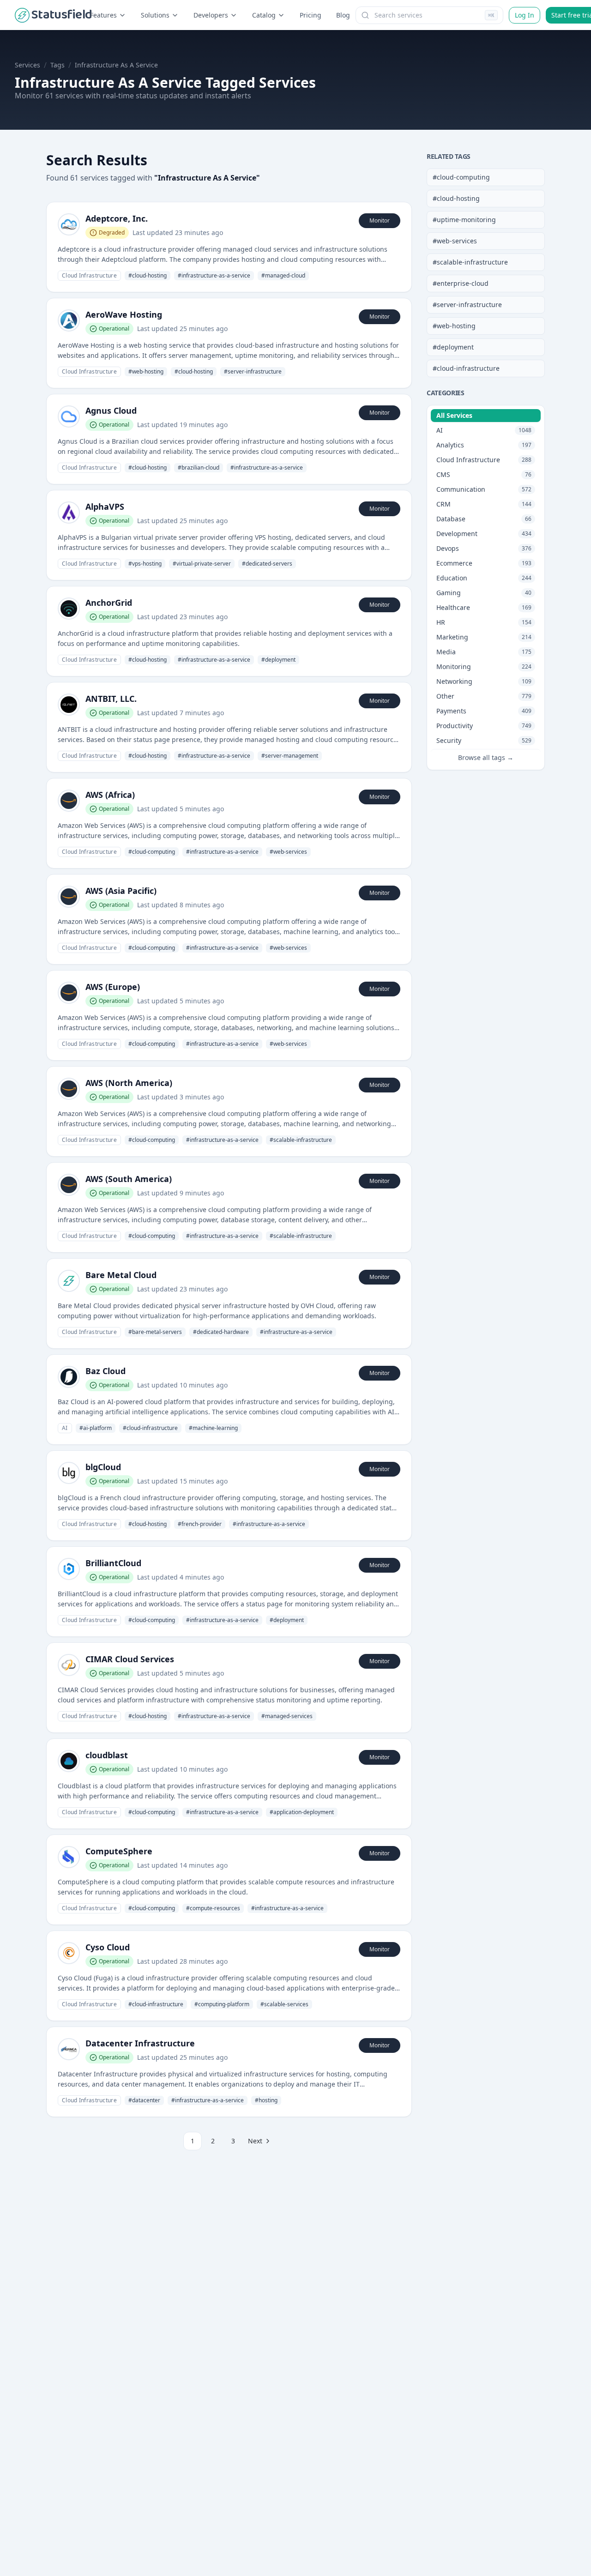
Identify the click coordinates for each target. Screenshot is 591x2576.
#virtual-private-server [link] (202, 564)
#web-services (455, 241)
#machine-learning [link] (213, 1428)
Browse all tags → (486, 757)
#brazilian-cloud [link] (199, 468)
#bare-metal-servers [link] (155, 1332)
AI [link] (65, 1428)
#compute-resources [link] (213, 1908)
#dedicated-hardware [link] (221, 1332)
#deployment (453, 347)
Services (27, 65)
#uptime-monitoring (464, 220)
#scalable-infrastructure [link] (301, 1140)
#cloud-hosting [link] (148, 275)
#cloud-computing (461, 177)
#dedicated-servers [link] (267, 564)
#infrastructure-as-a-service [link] (214, 275)
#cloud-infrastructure (466, 368)
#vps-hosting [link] (145, 564)
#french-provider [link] (200, 1524)
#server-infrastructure (467, 305)
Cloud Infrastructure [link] (89, 275)
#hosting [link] (266, 2100)
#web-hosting (454, 326)
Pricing (311, 15)
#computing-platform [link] (222, 2004)
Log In (525, 15)
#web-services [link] (288, 852)
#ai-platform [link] (96, 1428)
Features (103, 15)
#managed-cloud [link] (283, 275)
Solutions (155, 15)
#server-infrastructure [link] (253, 371)
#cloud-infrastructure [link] (150, 1428)
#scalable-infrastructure (470, 262)
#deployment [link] (278, 660)
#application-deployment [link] (302, 1812)
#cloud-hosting (456, 198)
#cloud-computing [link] (152, 852)
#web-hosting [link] (146, 371)
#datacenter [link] (144, 2100)
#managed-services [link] (287, 1716)
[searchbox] (429, 15)
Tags (57, 65)
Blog (343, 15)
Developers (211, 15)
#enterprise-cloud (461, 283)
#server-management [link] (290, 756)
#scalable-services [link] (284, 2004)
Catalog (264, 15)
